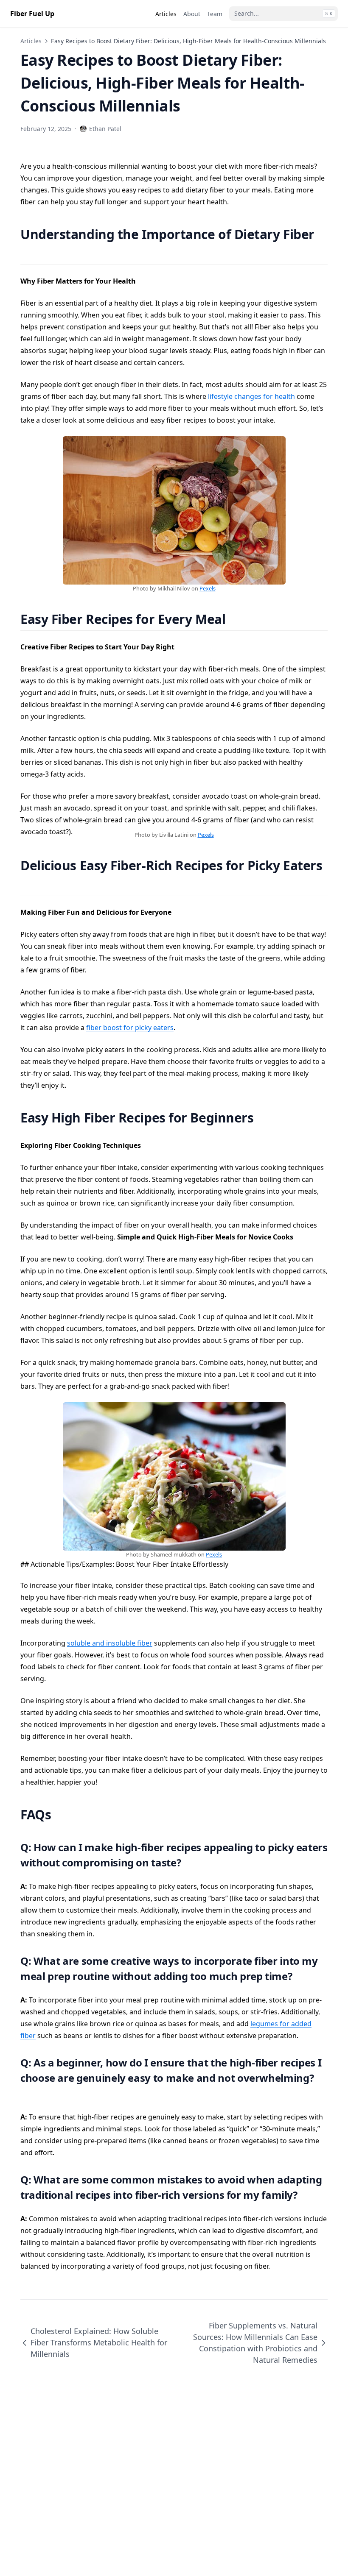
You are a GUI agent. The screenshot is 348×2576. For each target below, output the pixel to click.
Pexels (208, 588)
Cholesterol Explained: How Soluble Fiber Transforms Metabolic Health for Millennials (99, 2342)
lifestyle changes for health (251, 396)
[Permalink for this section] (28, 253)
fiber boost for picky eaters (130, 1028)
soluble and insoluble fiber (110, 1643)
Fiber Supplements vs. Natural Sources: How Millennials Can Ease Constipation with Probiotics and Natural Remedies (255, 2343)
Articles (31, 41)
